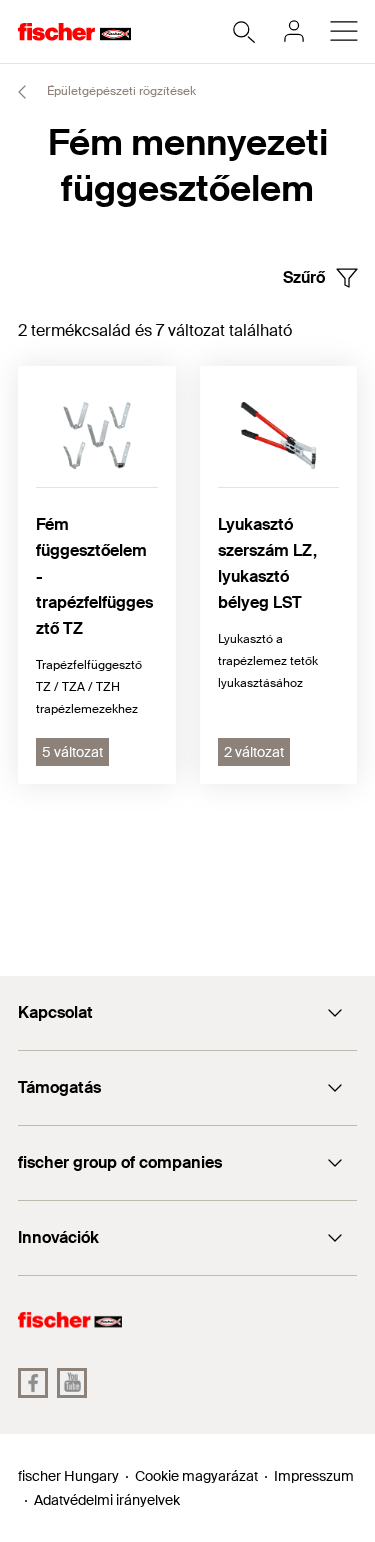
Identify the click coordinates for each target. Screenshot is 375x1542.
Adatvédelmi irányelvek (107, 1500)
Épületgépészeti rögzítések (120, 91)
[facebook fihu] (33, 1383)
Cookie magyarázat (196, 1476)
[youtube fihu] (72, 1383)
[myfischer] (294, 31)
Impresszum (314, 1476)
